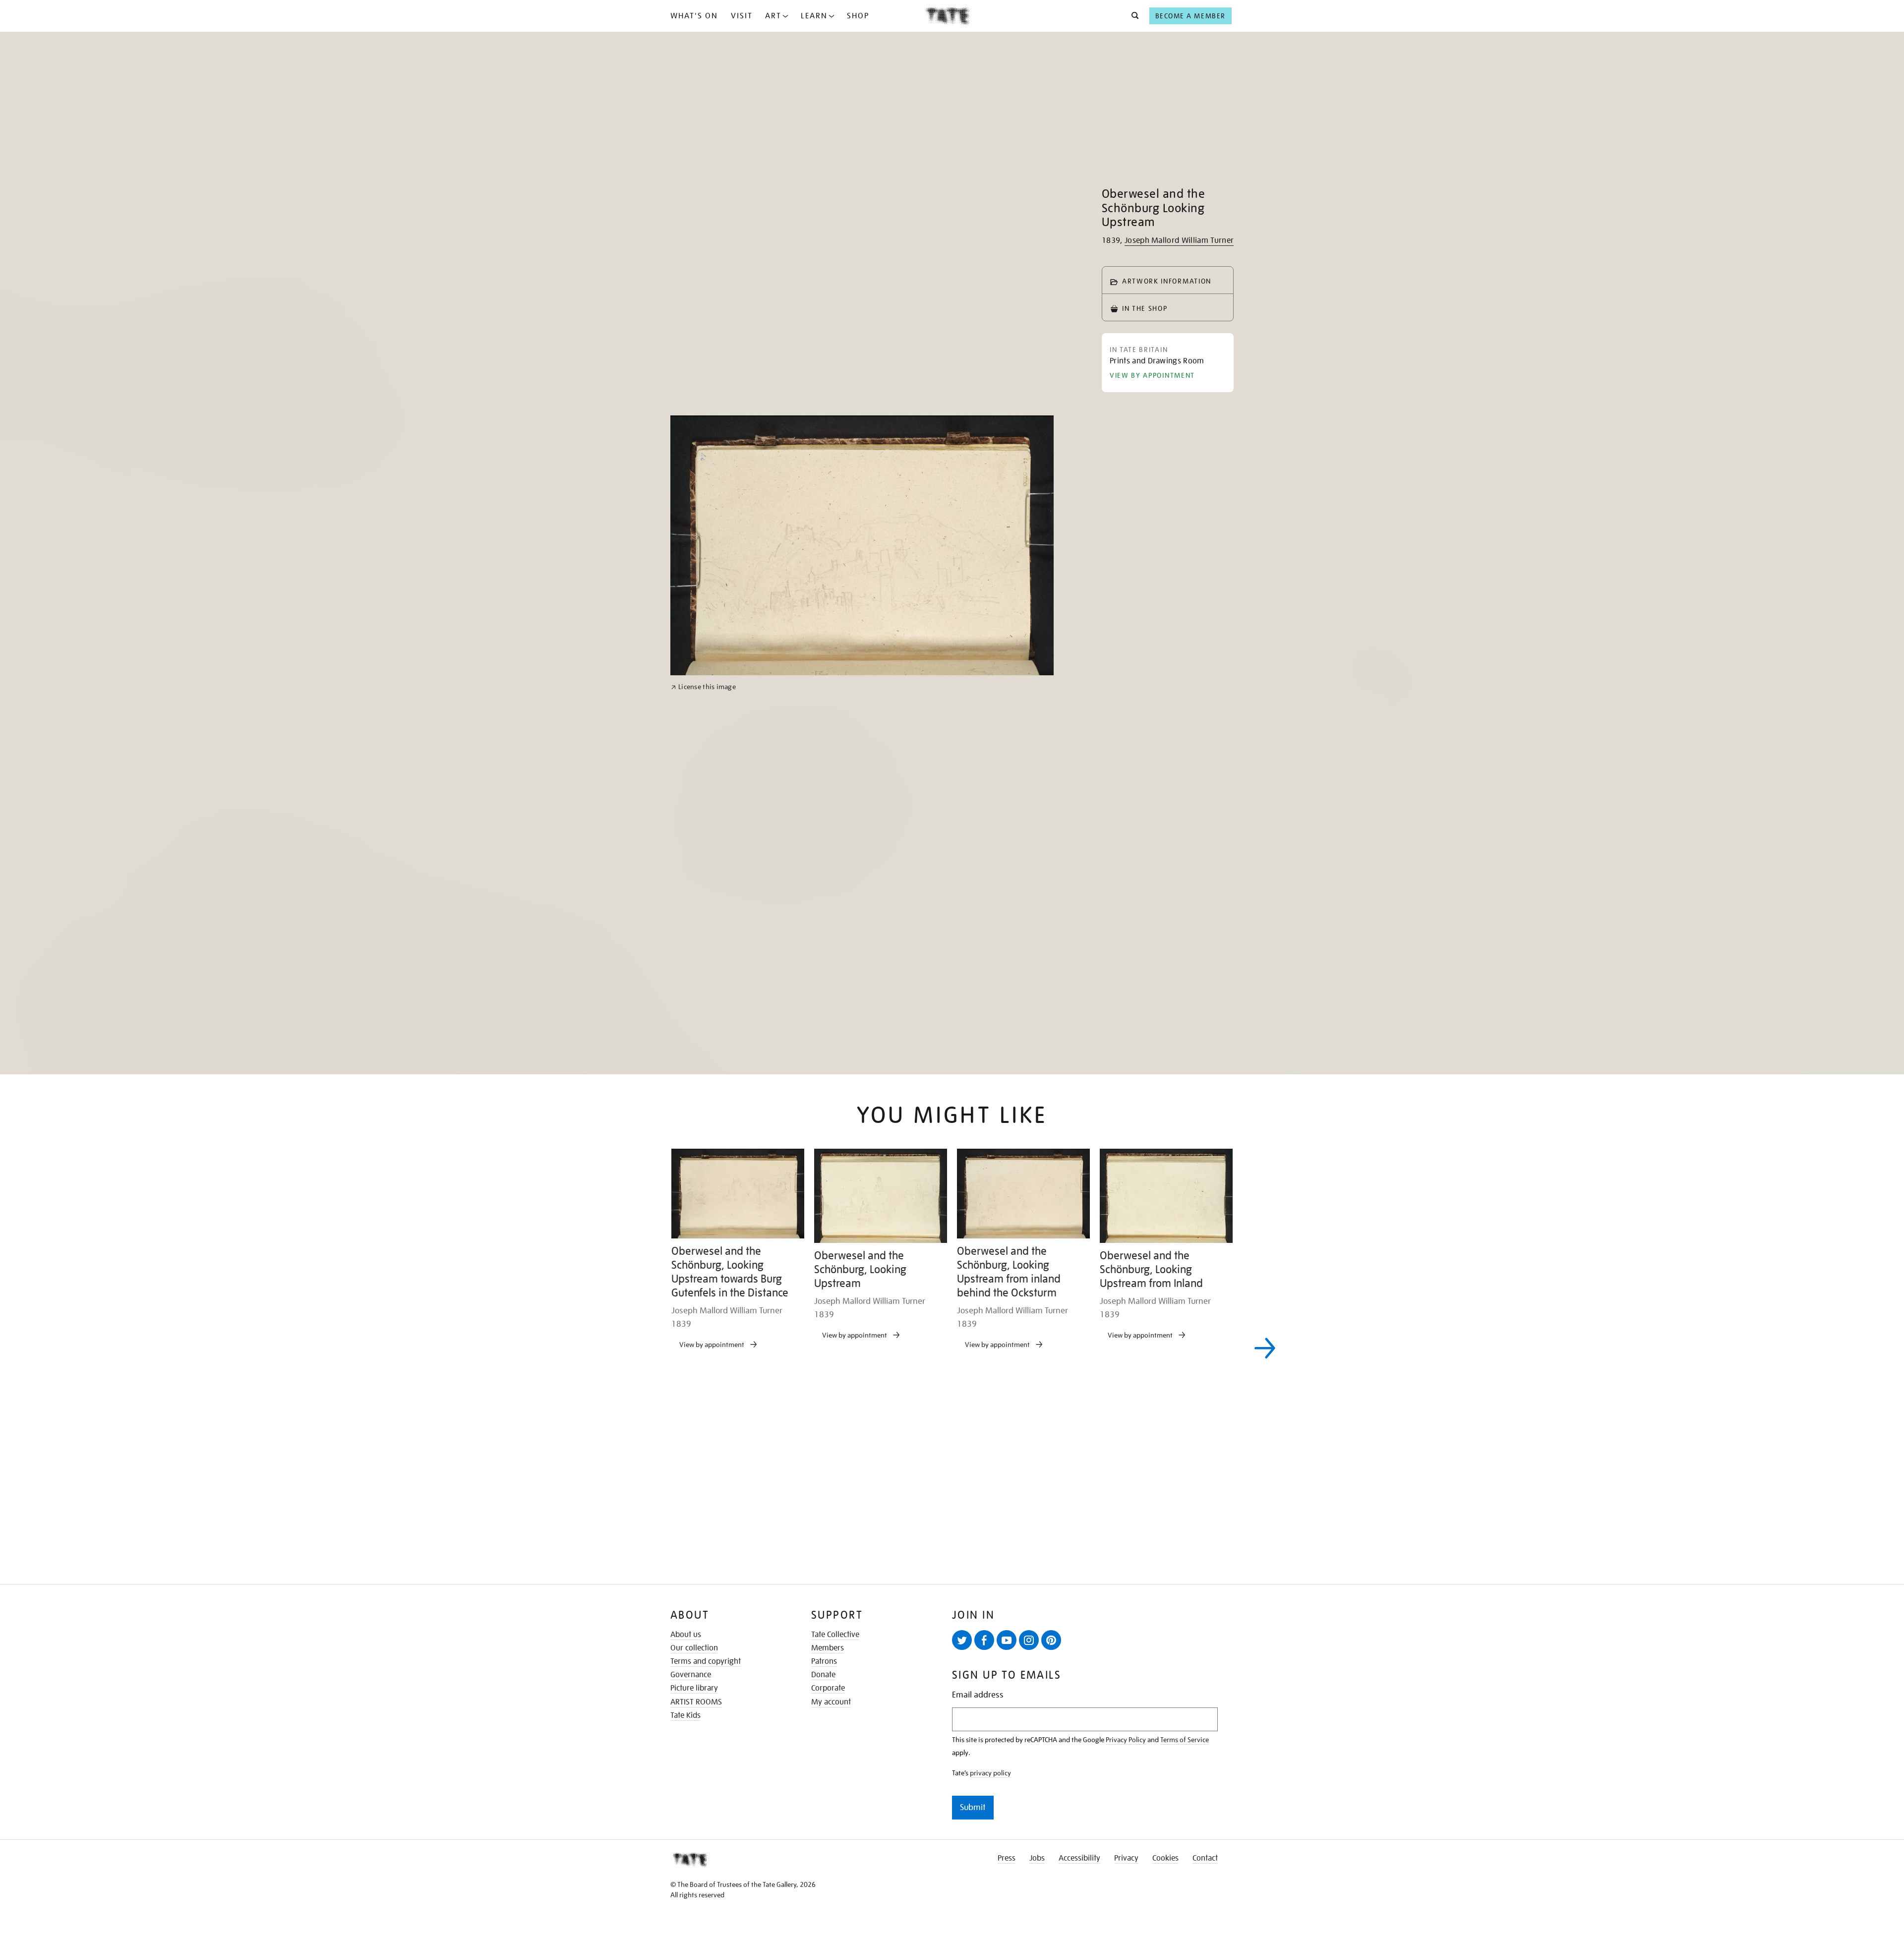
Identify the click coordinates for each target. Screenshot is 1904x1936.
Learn (814, 16)
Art (773, 16)
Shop (858, 16)
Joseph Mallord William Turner (1179, 240)
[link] (703, 1118)
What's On (694, 16)
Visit (742, 16)
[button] (1132, 16)
